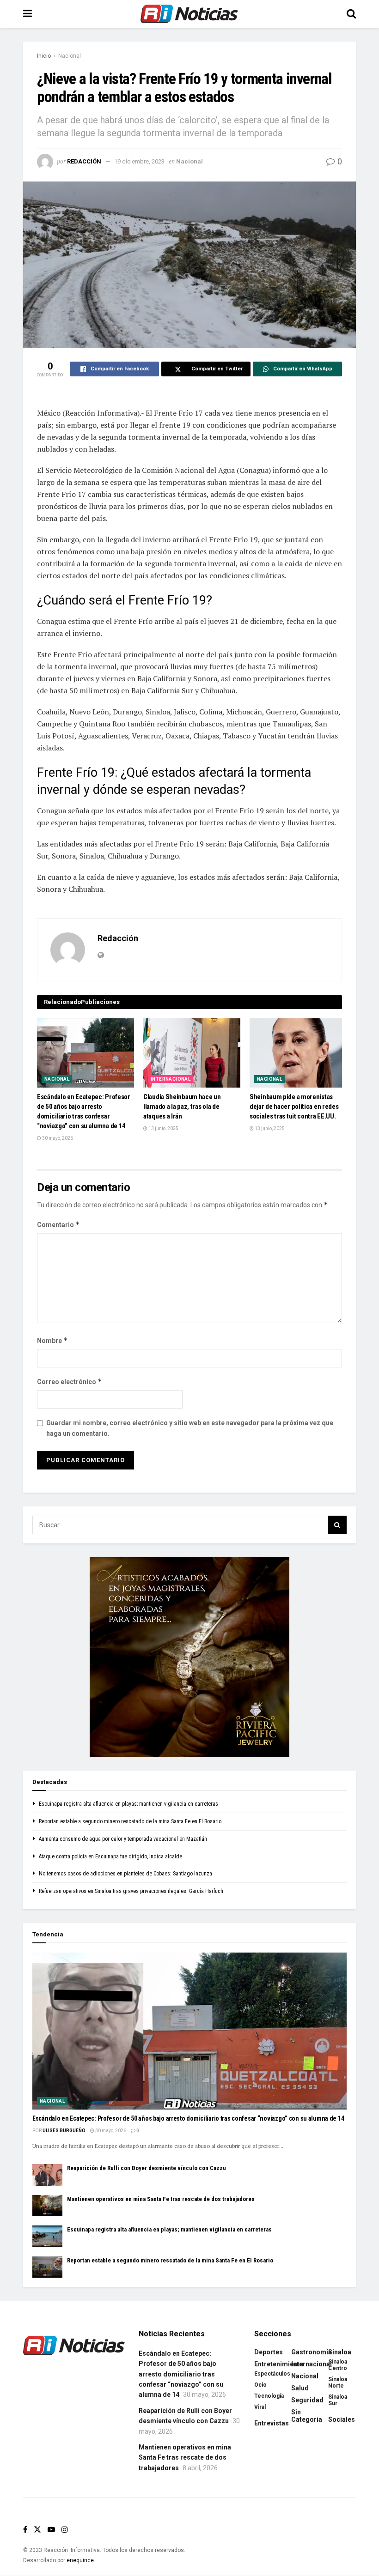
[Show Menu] (28, 14)
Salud (300, 2388)
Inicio (44, 56)
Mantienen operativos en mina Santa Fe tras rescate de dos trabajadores (161, 2199)
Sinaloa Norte (338, 2382)
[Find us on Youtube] (51, 2530)
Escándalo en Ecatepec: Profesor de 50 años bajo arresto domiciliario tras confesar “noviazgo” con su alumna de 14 (188, 2118)
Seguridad (307, 2400)
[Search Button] (351, 14)
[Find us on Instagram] (65, 2530)
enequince (80, 2560)
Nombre (52, 1340)
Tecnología (269, 2396)
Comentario (58, 1225)
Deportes (269, 2352)
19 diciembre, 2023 (139, 161)
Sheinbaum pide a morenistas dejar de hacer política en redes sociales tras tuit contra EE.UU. (294, 1107)
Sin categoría (307, 2416)
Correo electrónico (70, 1382)
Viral (260, 2407)
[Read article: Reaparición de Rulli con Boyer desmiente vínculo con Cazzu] (47, 2175)
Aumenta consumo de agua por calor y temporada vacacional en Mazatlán (123, 1839)
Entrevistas (272, 2423)
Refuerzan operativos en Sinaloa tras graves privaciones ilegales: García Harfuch (131, 1891)
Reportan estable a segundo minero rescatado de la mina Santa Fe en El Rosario (130, 1821)
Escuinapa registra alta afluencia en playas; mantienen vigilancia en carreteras (128, 1804)
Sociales (342, 2419)
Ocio (260, 2385)
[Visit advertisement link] (189, 1657)
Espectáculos (272, 2374)
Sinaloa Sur (338, 2400)
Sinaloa (340, 2352)
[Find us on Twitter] (37, 2530)
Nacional (70, 56)
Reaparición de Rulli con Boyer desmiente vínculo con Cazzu (147, 2168)
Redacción (84, 161)
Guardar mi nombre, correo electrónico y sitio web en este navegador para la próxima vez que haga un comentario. (190, 1428)
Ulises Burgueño (64, 2131)
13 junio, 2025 (163, 1128)
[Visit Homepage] (189, 14)
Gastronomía (312, 2352)
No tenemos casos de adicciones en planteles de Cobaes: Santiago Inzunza (125, 1874)
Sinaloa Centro (338, 2365)
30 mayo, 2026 (57, 1138)
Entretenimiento (279, 2364)
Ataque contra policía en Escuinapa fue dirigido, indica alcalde (110, 1856)
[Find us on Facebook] (25, 2530)
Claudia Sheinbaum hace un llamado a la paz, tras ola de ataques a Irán (182, 1107)
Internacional (171, 1079)
